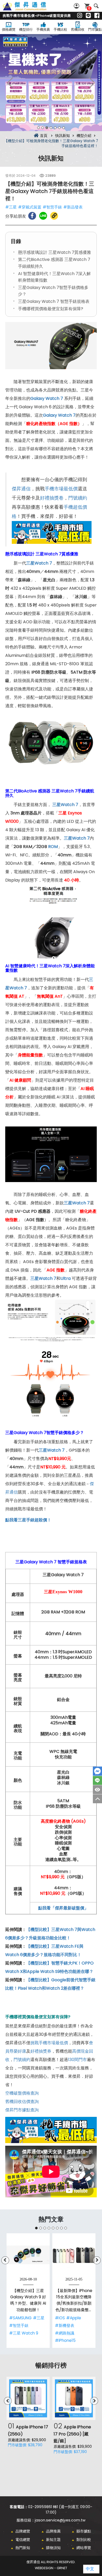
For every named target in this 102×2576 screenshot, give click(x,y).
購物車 (89, 8)
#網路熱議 (65, 2333)
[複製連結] (54, 216)
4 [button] (51, 128)
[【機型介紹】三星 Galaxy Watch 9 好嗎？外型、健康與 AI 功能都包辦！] (28, 2255)
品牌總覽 (23, 2531)
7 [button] (64, 128)
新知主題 (53, 2540)
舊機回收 (78, 29)
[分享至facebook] (32, 216)
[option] (51, 83)
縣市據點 (84, 2531)
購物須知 (53, 2548)
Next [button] (92, 83)
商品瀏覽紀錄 (97, 1790)
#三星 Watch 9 (24, 2333)
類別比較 (84, 2540)
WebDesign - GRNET (51, 2568)
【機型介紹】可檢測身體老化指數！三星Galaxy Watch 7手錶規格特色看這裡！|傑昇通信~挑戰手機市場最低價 (30, 9)
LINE (97, 1780)
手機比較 (60, 29)
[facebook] (97, 16)
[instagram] (80, 16)
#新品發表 (73, 207)
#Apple (74, 2318)
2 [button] (43, 128)
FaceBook (97, 1771)
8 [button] (66, 2228)
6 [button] (59, 128)
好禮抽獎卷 (52, 498)
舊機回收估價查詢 (22, 2102)
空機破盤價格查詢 (22, 2093)
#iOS (60, 2318)
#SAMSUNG (20, 2318)
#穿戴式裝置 (30, 207)
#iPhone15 (65, 2340)
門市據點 (95, 29)
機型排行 (26, 29)
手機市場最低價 (61, 489)
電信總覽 (23, 2540)
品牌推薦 (53, 2531)
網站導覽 (84, 2548)
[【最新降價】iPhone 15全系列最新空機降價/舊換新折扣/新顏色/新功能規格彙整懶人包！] (74, 2255)
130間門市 (77, 2060)
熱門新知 (23, 2548)
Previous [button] (10, 83)
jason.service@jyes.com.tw (60, 2520)
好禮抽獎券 (41, 2051)
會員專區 (77, 6)
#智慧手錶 (52, 207)
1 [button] (38, 128)
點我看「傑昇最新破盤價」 (63, 1908)
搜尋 (96, 6)
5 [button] (55, 128)
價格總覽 (9, 29)
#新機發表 (65, 2325)
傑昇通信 (21, 489)
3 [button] (47, 128)
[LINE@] (88, 16)
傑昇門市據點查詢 (22, 2110)
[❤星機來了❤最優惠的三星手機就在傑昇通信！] (51, 83)
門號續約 (78, 498)
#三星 (11, 207)
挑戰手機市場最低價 (49, 2043)
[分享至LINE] (43, 216)
